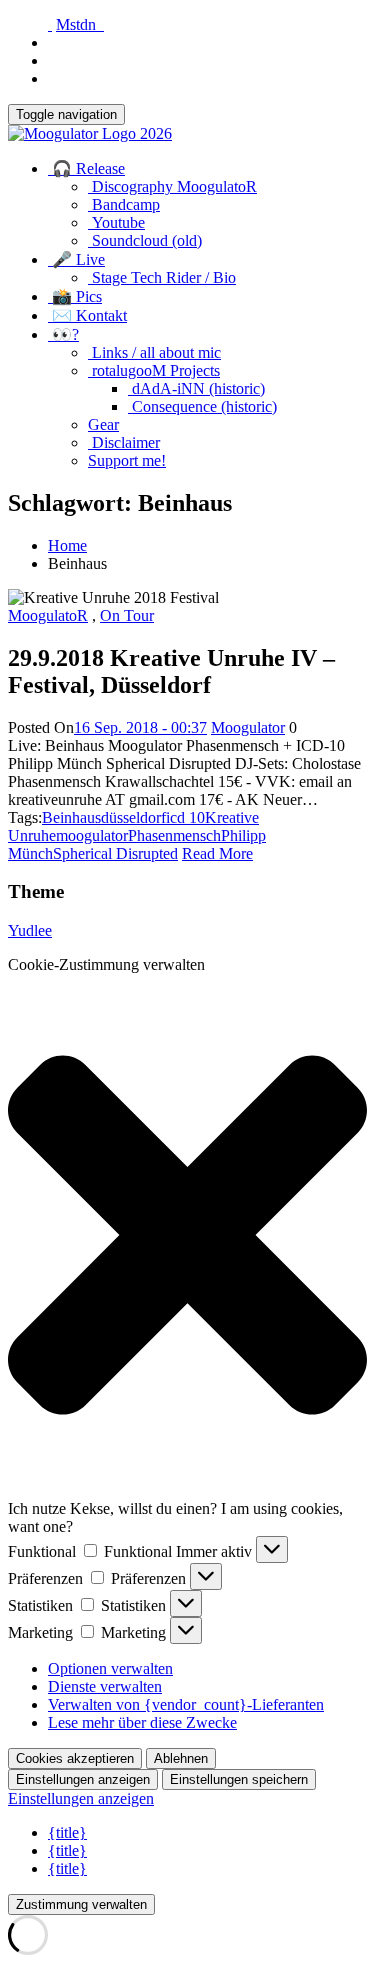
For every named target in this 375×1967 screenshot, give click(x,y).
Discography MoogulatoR (172, 186)
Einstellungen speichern (239, 1779)
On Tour (127, 615)
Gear (103, 424)
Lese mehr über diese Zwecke (142, 1722)
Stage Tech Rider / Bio (162, 277)
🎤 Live (76, 259)
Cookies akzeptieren (75, 1758)
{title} (67, 1832)
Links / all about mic (154, 352)
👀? (63, 334)
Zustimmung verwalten (81, 1904)
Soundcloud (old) (145, 240)
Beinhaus (71, 817)
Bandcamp (124, 204)
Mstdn (80, 24)
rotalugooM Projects (154, 370)
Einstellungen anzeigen (83, 1779)
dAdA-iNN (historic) (196, 388)
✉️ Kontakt (87, 315)
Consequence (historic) (202, 406)
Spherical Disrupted (115, 853)
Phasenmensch (174, 835)
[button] (187, 1237)
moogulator (92, 835)
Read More (217, 853)
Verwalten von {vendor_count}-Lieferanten (186, 1704)
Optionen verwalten (110, 1668)
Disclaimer (124, 442)
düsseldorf (133, 817)
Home (67, 545)
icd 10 (185, 817)
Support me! (127, 460)
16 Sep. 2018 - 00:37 (140, 727)
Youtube (116, 222)
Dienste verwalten (105, 1686)
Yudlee (30, 930)
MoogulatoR (48, 615)
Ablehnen (181, 1758)
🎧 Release (86, 168)
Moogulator (248, 727)
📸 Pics (75, 296)
